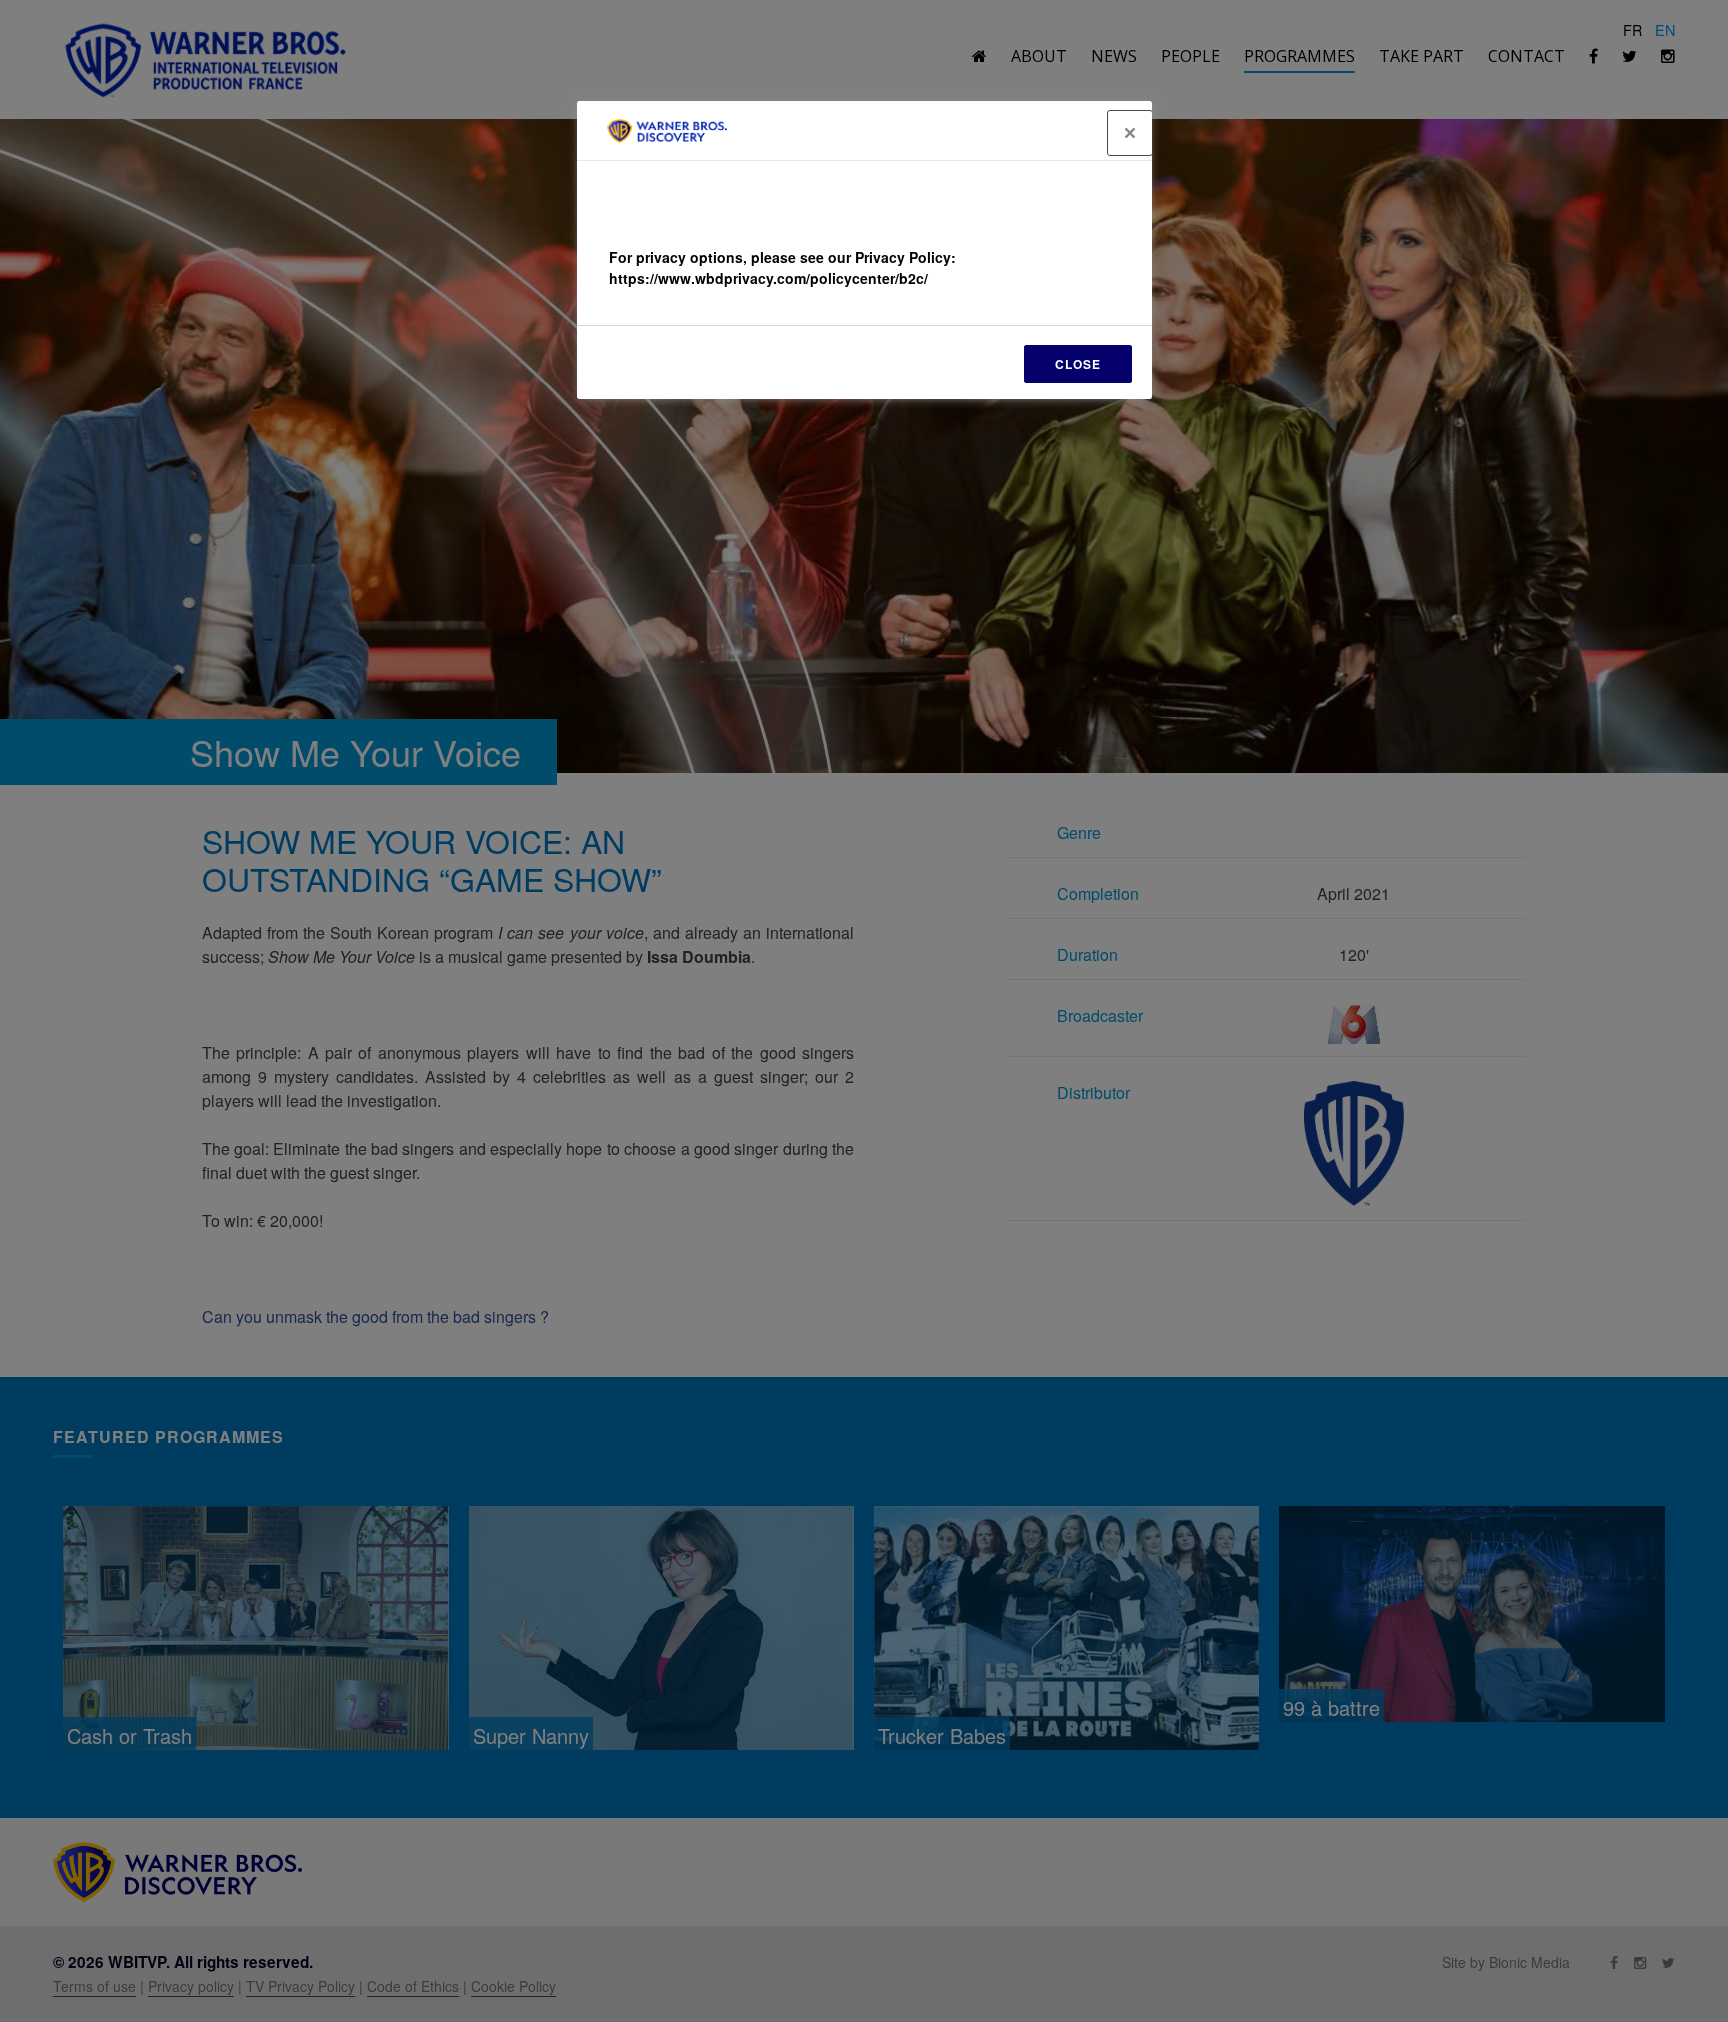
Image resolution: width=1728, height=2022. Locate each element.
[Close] (1130, 133)
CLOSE (1078, 364)
